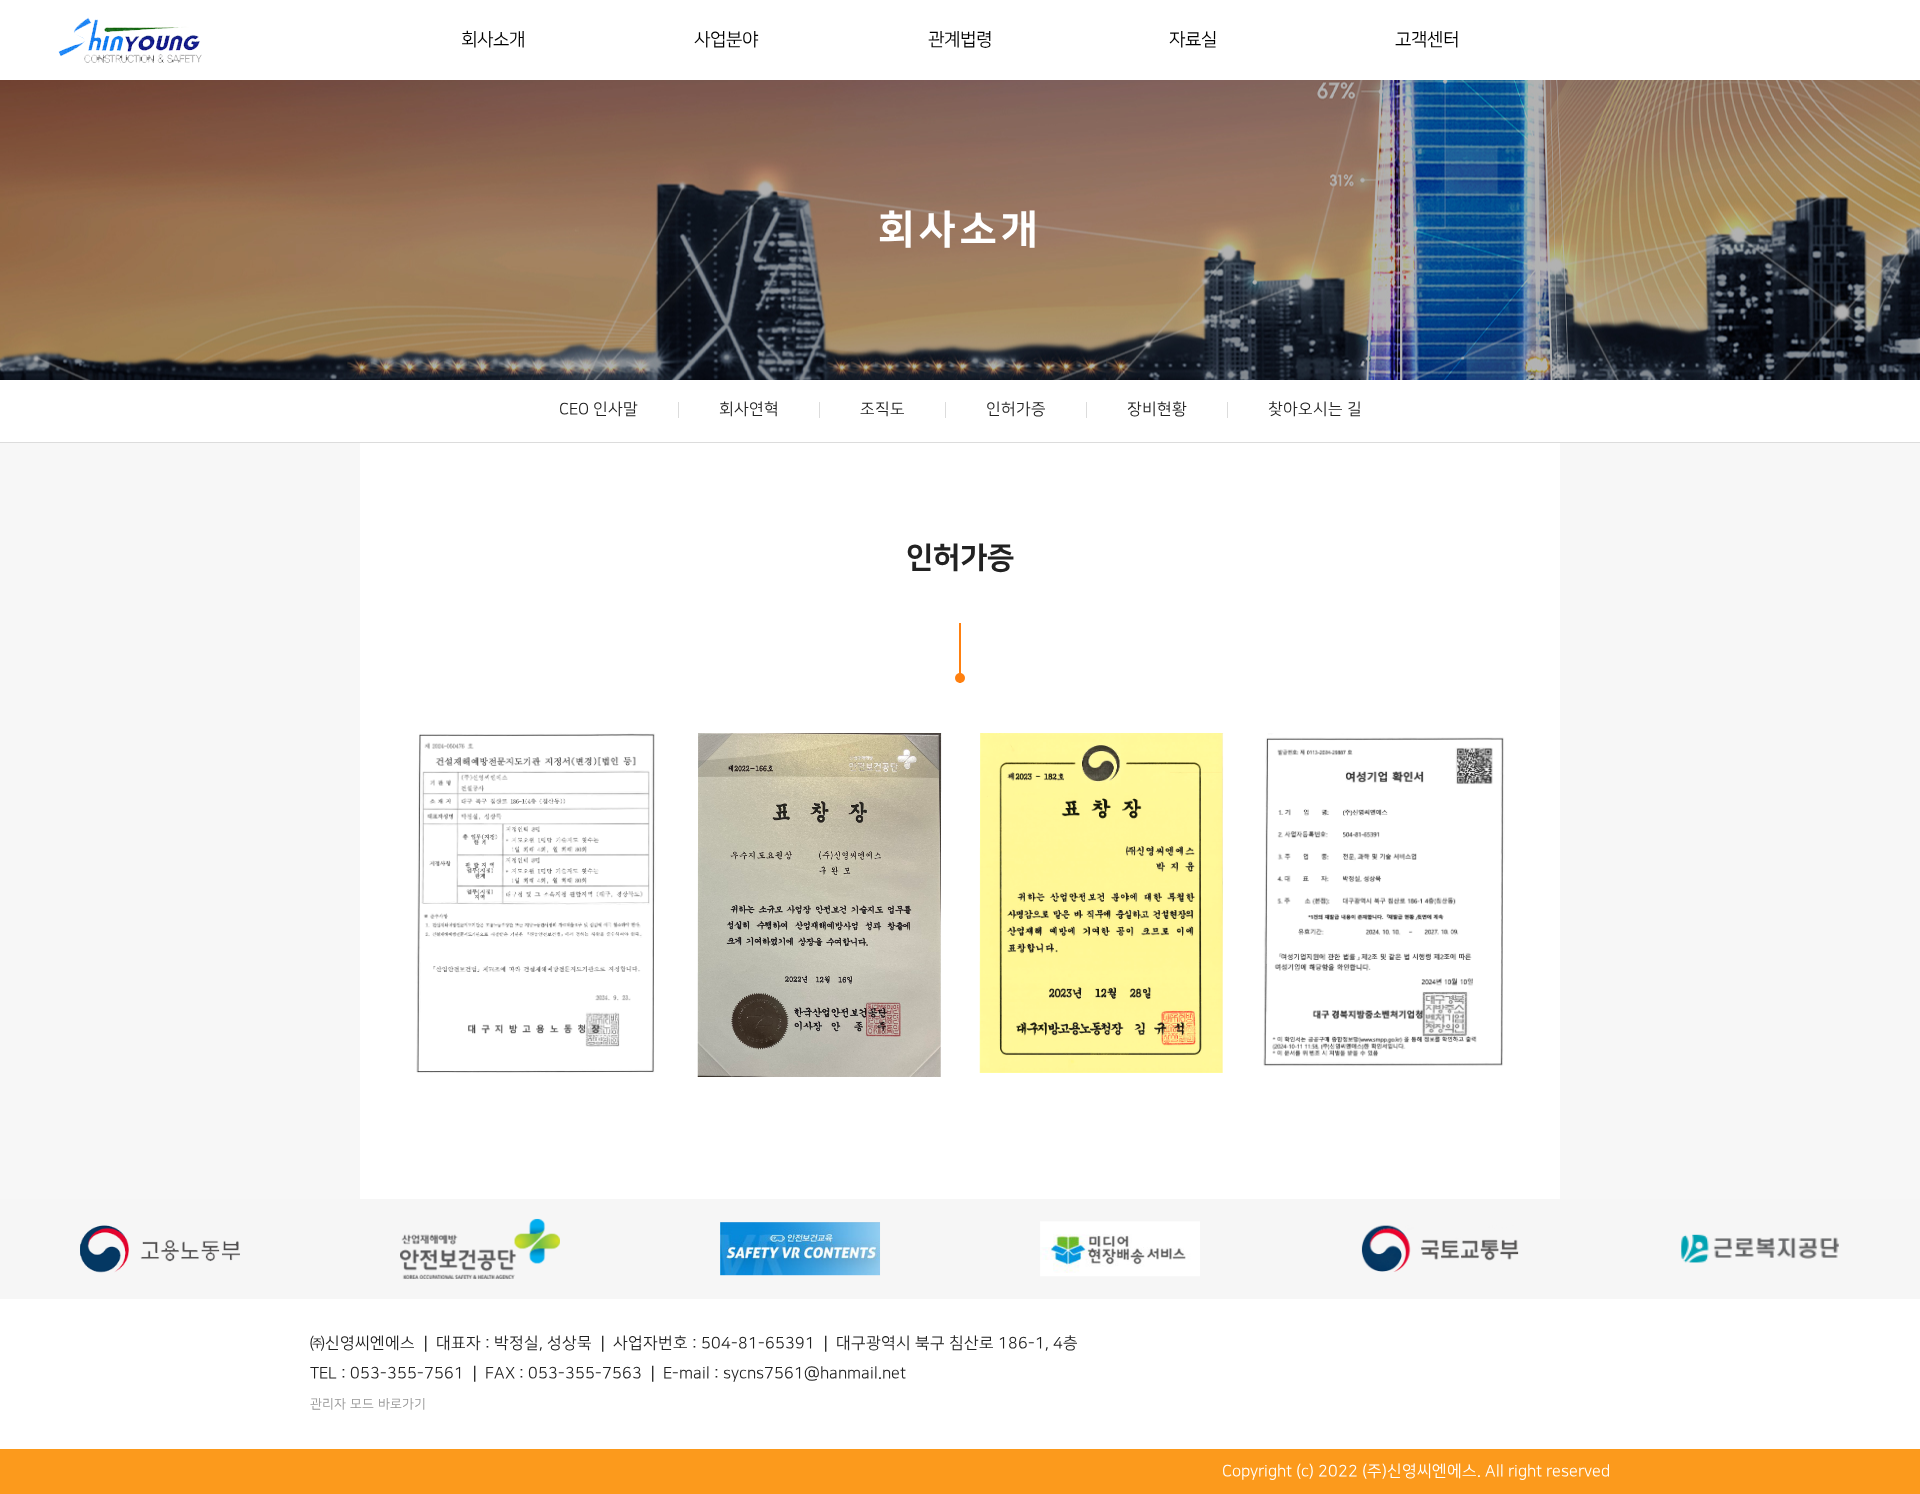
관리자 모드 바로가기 (368, 1404)
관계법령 (960, 39)
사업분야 (727, 39)
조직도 (881, 409)
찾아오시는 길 (1314, 409)
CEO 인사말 (597, 409)
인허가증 (1015, 409)
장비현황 (1156, 409)
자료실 (1193, 39)
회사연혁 (748, 409)
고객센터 (1427, 39)
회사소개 (493, 39)
